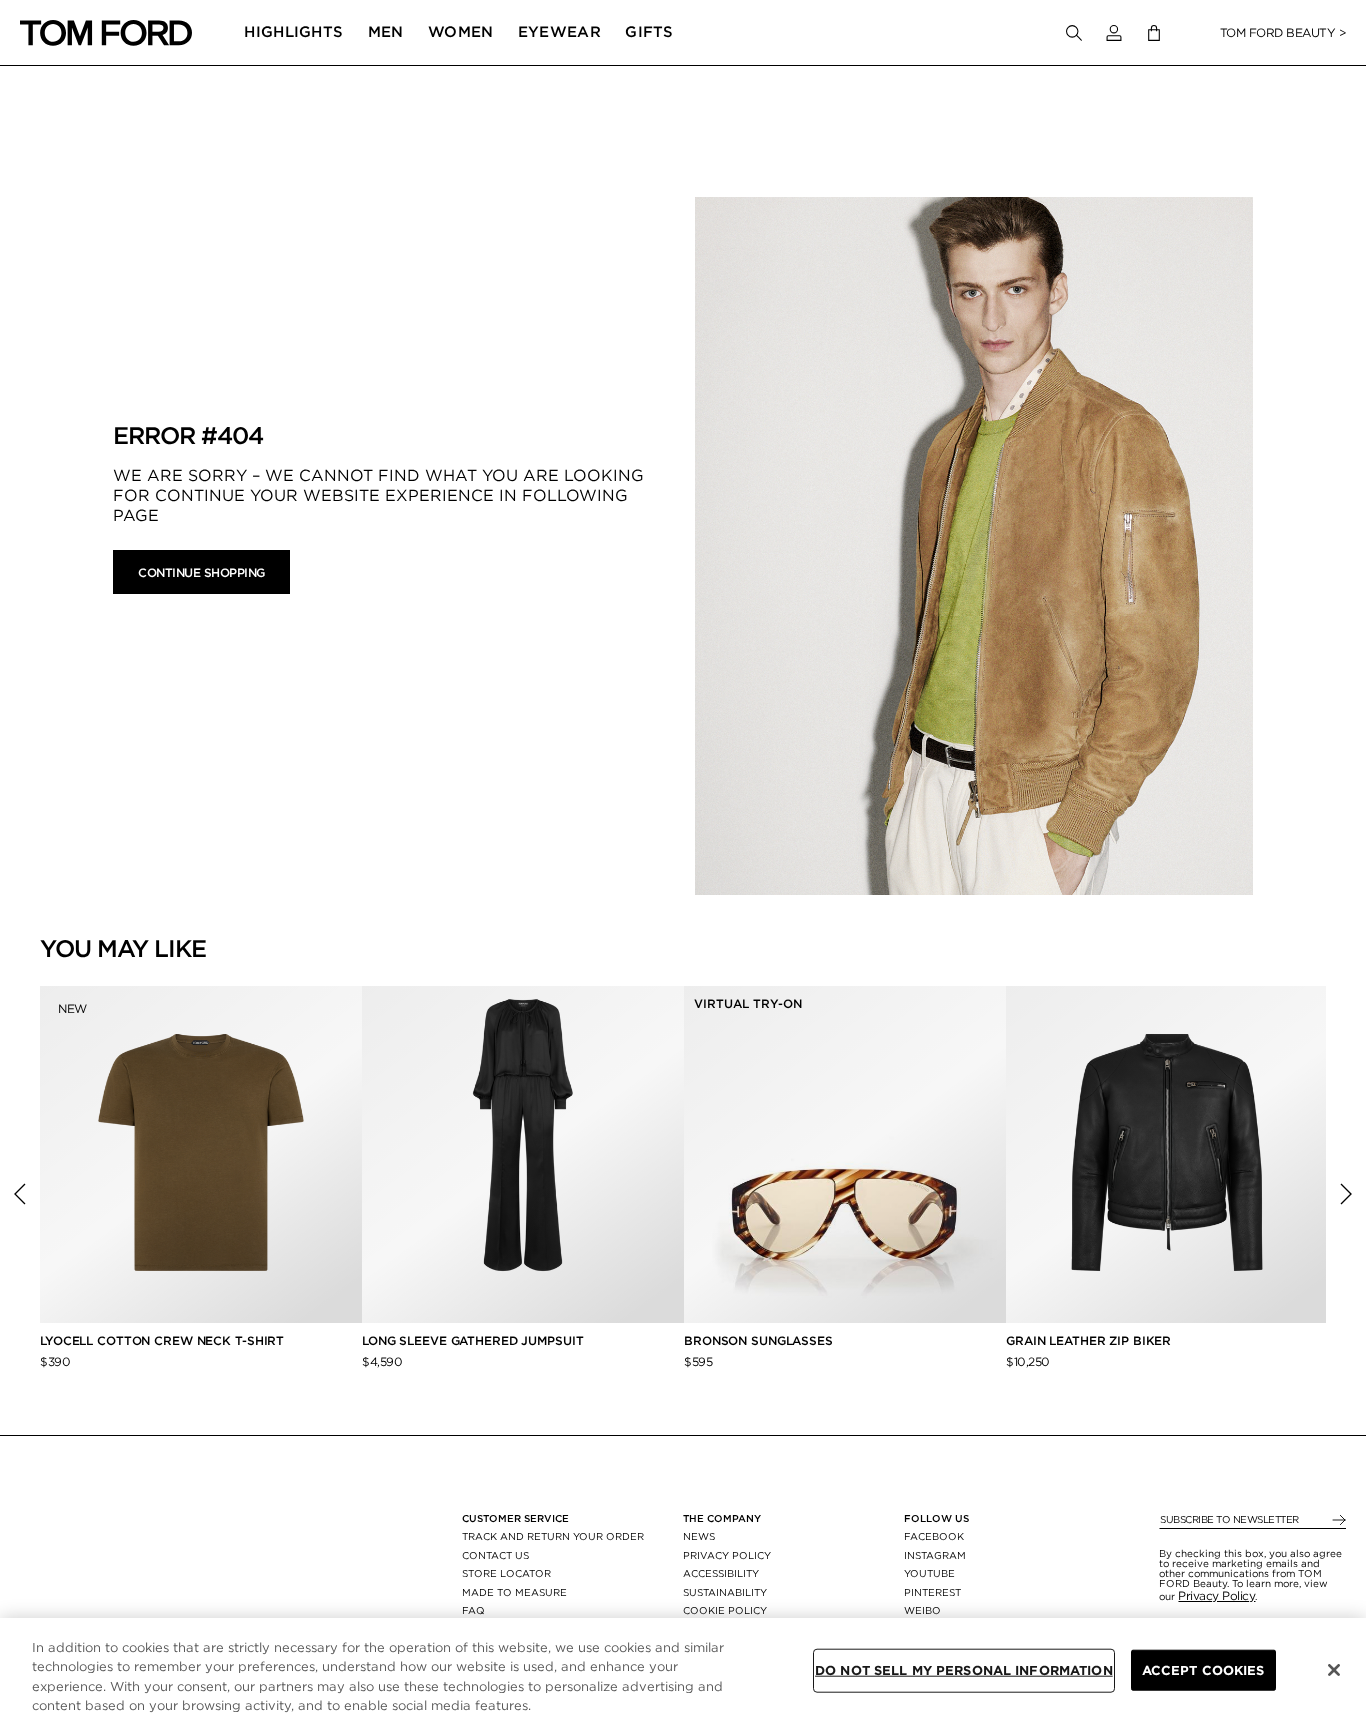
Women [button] (461, 32)
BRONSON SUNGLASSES (758, 1340)
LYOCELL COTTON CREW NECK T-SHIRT (164, 1340)
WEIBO (922, 1610)
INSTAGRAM (935, 1555)
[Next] (1346, 1194)
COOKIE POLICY (725, 1610)
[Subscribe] (1337, 1520)
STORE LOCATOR (506, 1573)
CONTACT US (495, 1555)
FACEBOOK (934, 1536)
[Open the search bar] (1074, 33)
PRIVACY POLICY (727, 1555)
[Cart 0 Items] (1154, 33)
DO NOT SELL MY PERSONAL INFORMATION (964, 1670)
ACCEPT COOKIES (1203, 1670)
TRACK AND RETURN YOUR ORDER (553, 1536)
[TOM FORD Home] (106, 33)
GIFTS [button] (649, 32)
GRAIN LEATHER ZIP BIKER (1088, 1340)
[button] (1114, 33)
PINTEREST (932, 1592)
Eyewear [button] (559, 32)
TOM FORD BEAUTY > (1283, 32)
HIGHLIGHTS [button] (293, 32)
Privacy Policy (1216, 1595)
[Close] (1334, 1670)
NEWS (699, 1536)
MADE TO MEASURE (514, 1592)
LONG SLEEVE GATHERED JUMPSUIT (473, 1340)
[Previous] (20, 1194)
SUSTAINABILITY (725, 1592)
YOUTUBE (929, 1573)
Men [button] (386, 32)
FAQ (473, 1610)
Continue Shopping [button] (201, 572)
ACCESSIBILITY (721, 1573)
